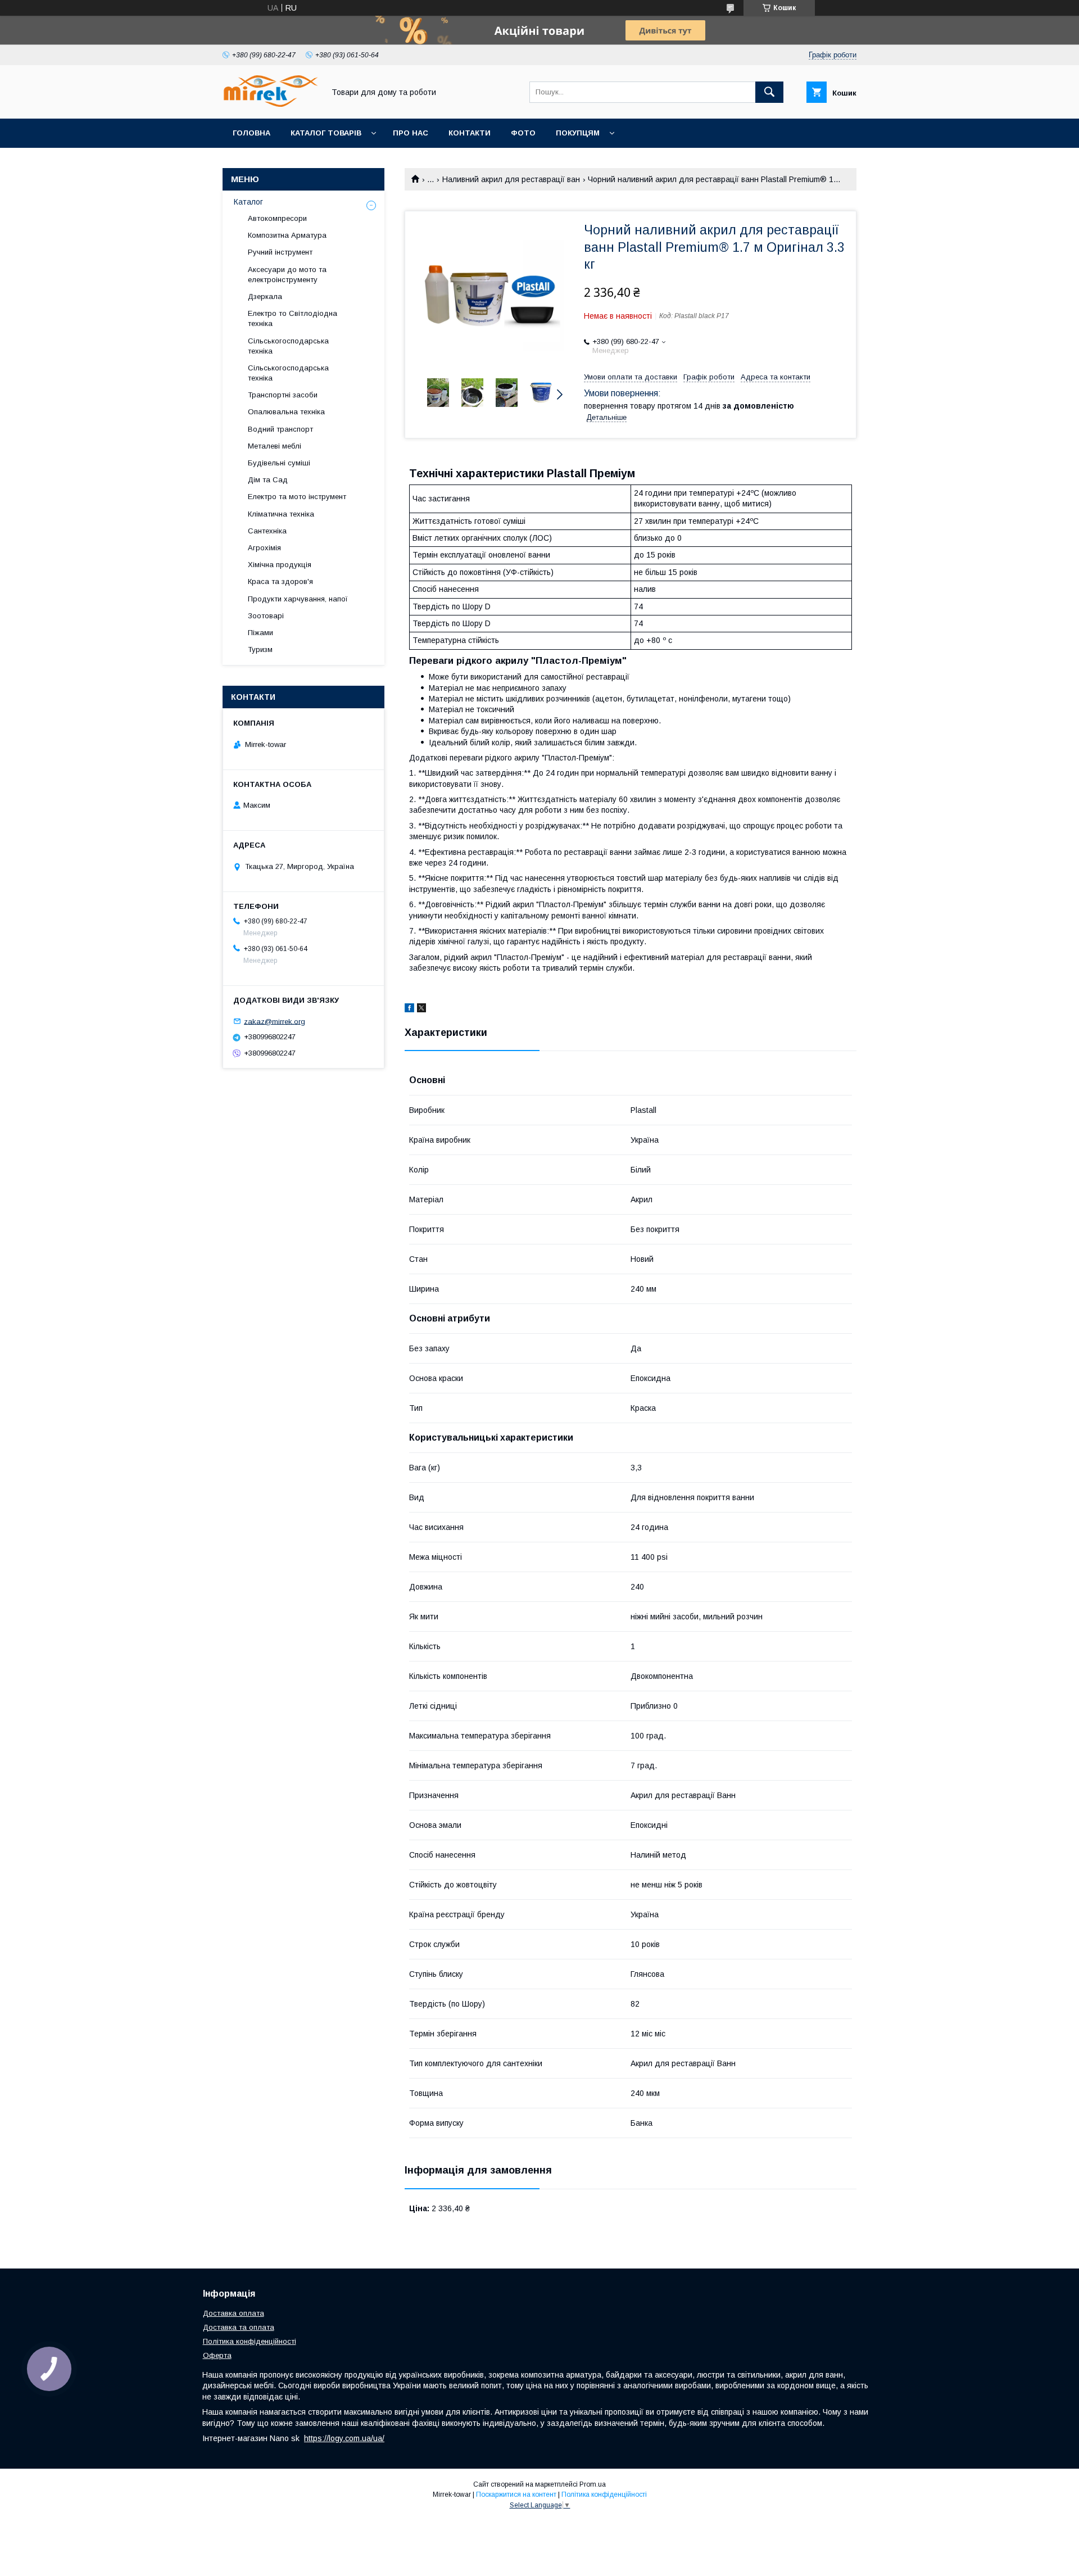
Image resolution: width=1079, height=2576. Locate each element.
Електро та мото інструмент (297, 497)
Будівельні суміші (279, 463)
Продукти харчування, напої (298, 599)
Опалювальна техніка (286, 412)
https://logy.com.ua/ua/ (344, 2438)
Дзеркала (265, 296)
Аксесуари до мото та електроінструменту (287, 275)
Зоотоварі (266, 616)
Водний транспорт (280, 429)
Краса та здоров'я (280, 581)
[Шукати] (769, 92)
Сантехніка (267, 531)
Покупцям (578, 133)
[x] (421, 1009)
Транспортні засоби (283, 395)
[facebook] (409, 1009)
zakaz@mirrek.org (275, 1021)
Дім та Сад (268, 480)
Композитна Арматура (287, 235)
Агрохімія (264, 548)
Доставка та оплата (239, 2327)
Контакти (470, 133)
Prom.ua (593, 2484)
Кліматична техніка (281, 514)
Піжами (260, 633)
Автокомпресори (277, 218)
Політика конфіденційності (250, 2341)
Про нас (411, 133)
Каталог (248, 202)
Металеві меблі (275, 446)
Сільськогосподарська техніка (288, 346)
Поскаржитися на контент (516, 2494)
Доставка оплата (234, 2313)
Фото (523, 133)
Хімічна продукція (280, 565)
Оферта (217, 2355)
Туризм (260, 649)
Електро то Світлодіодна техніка (293, 318)
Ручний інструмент (280, 252)
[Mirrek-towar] (270, 104)
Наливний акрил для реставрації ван (511, 179)
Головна (251, 133)
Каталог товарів (326, 133)
